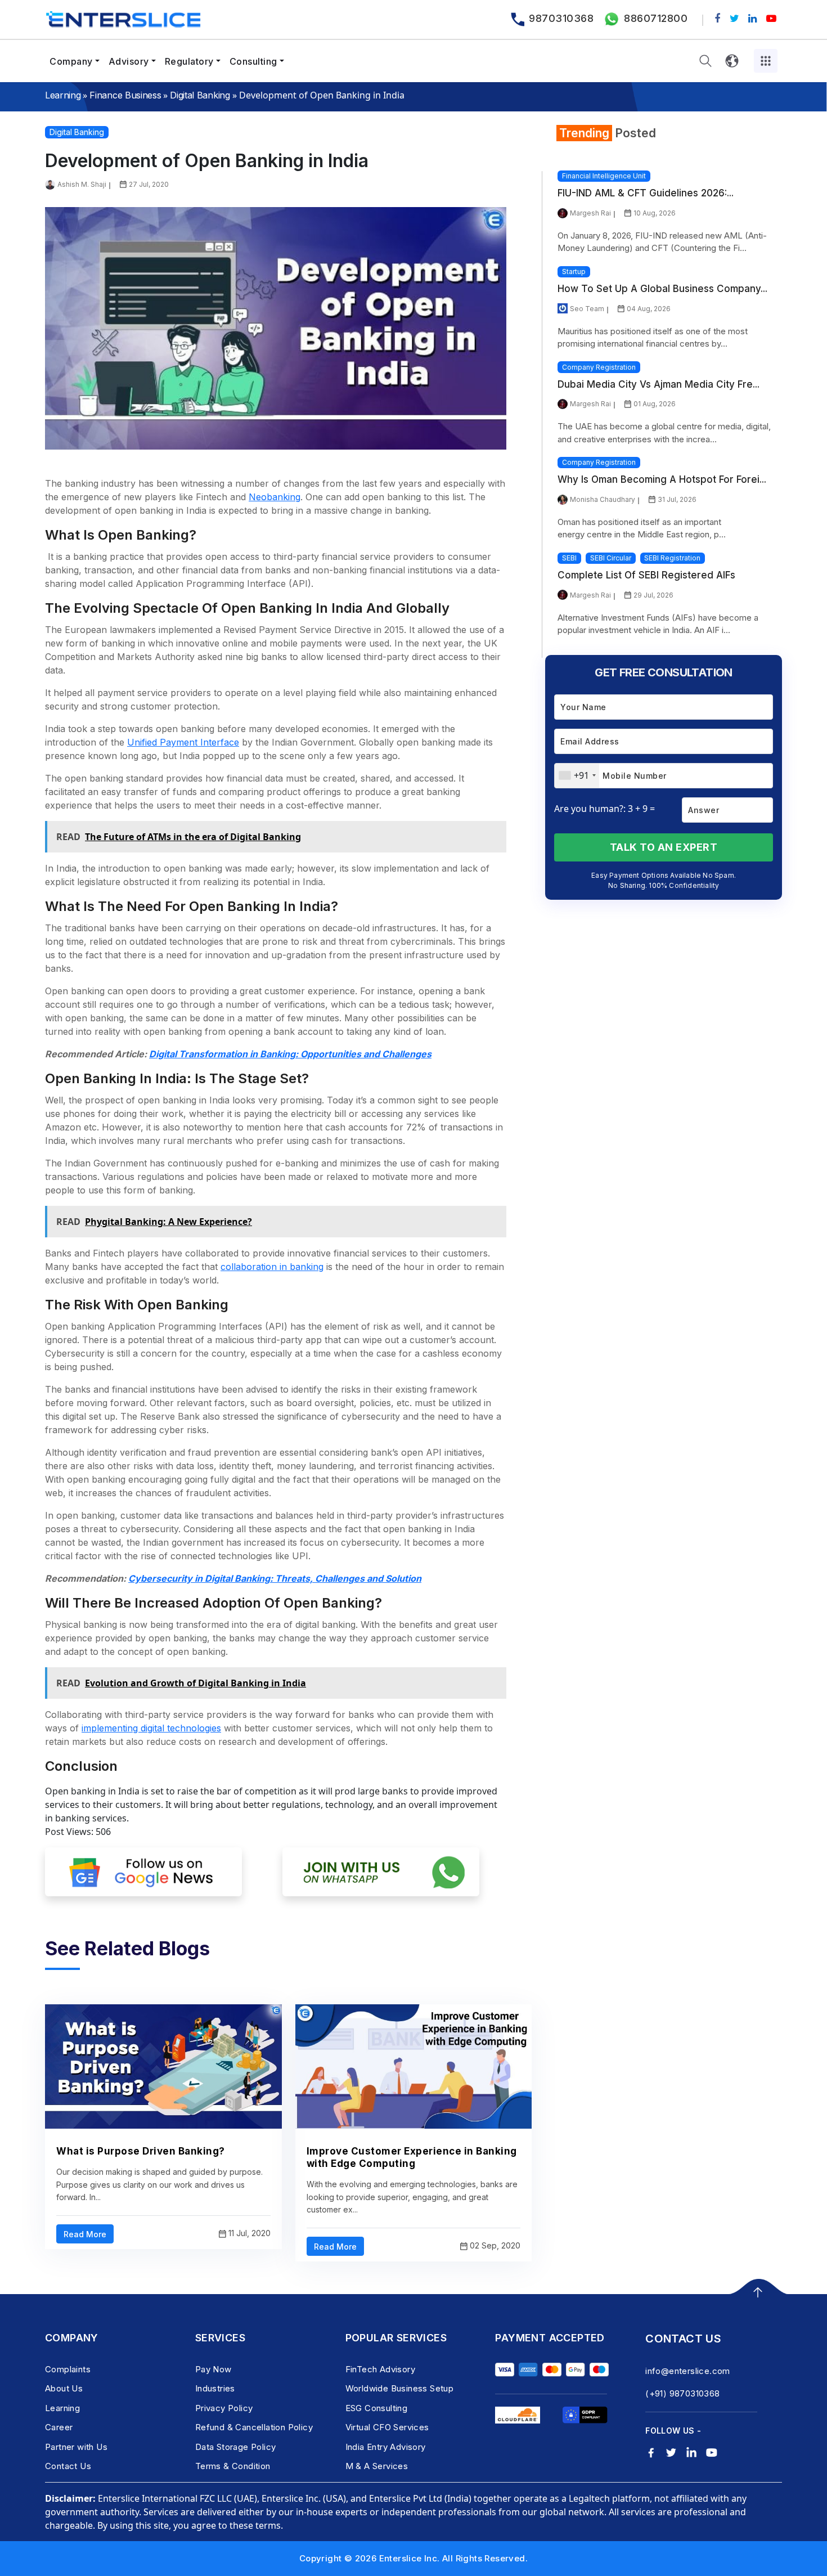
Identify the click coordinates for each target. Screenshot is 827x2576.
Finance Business (125, 95)
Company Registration (599, 367)
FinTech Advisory (380, 2369)
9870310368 (561, 18)
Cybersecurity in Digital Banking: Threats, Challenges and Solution (275, 1578)
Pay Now (214, 2369)
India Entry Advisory (386, 2447)
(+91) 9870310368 (682, 2393)
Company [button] (71, 61)
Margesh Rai (590, 213)
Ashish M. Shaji (82, 184)
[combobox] (577, 776)
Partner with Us (76, 2447)
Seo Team (587, 309)
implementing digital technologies (151, 1728)
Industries (215, 2388)
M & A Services (377, 2466)
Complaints (68, 2369)
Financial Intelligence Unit (604, 176)
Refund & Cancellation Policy (254, 2427)
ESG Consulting (377, 2408)
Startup (574, 271)
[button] (705, 61)
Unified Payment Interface (183, 742)
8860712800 (656, 18)
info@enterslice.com (688, 2371)
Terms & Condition (233, 2466)
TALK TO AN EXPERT (664, 847)
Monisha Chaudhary (603, 499)
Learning (63, 95)
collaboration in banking (272, 1267)
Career (59, 2427)
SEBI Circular (611, 558)
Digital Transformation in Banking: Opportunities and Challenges (290, 1054)
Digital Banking (200, 95)
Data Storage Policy (236, 2447)
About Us (64, 2388)
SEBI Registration (672, 558)
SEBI (569, 558)
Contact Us (68, 2466)
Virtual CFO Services (387, 2427)
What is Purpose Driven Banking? (141, 2151)
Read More (85, 2234)
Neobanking (275, 497)
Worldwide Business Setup (400, 2388)
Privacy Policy (224, 2408)
